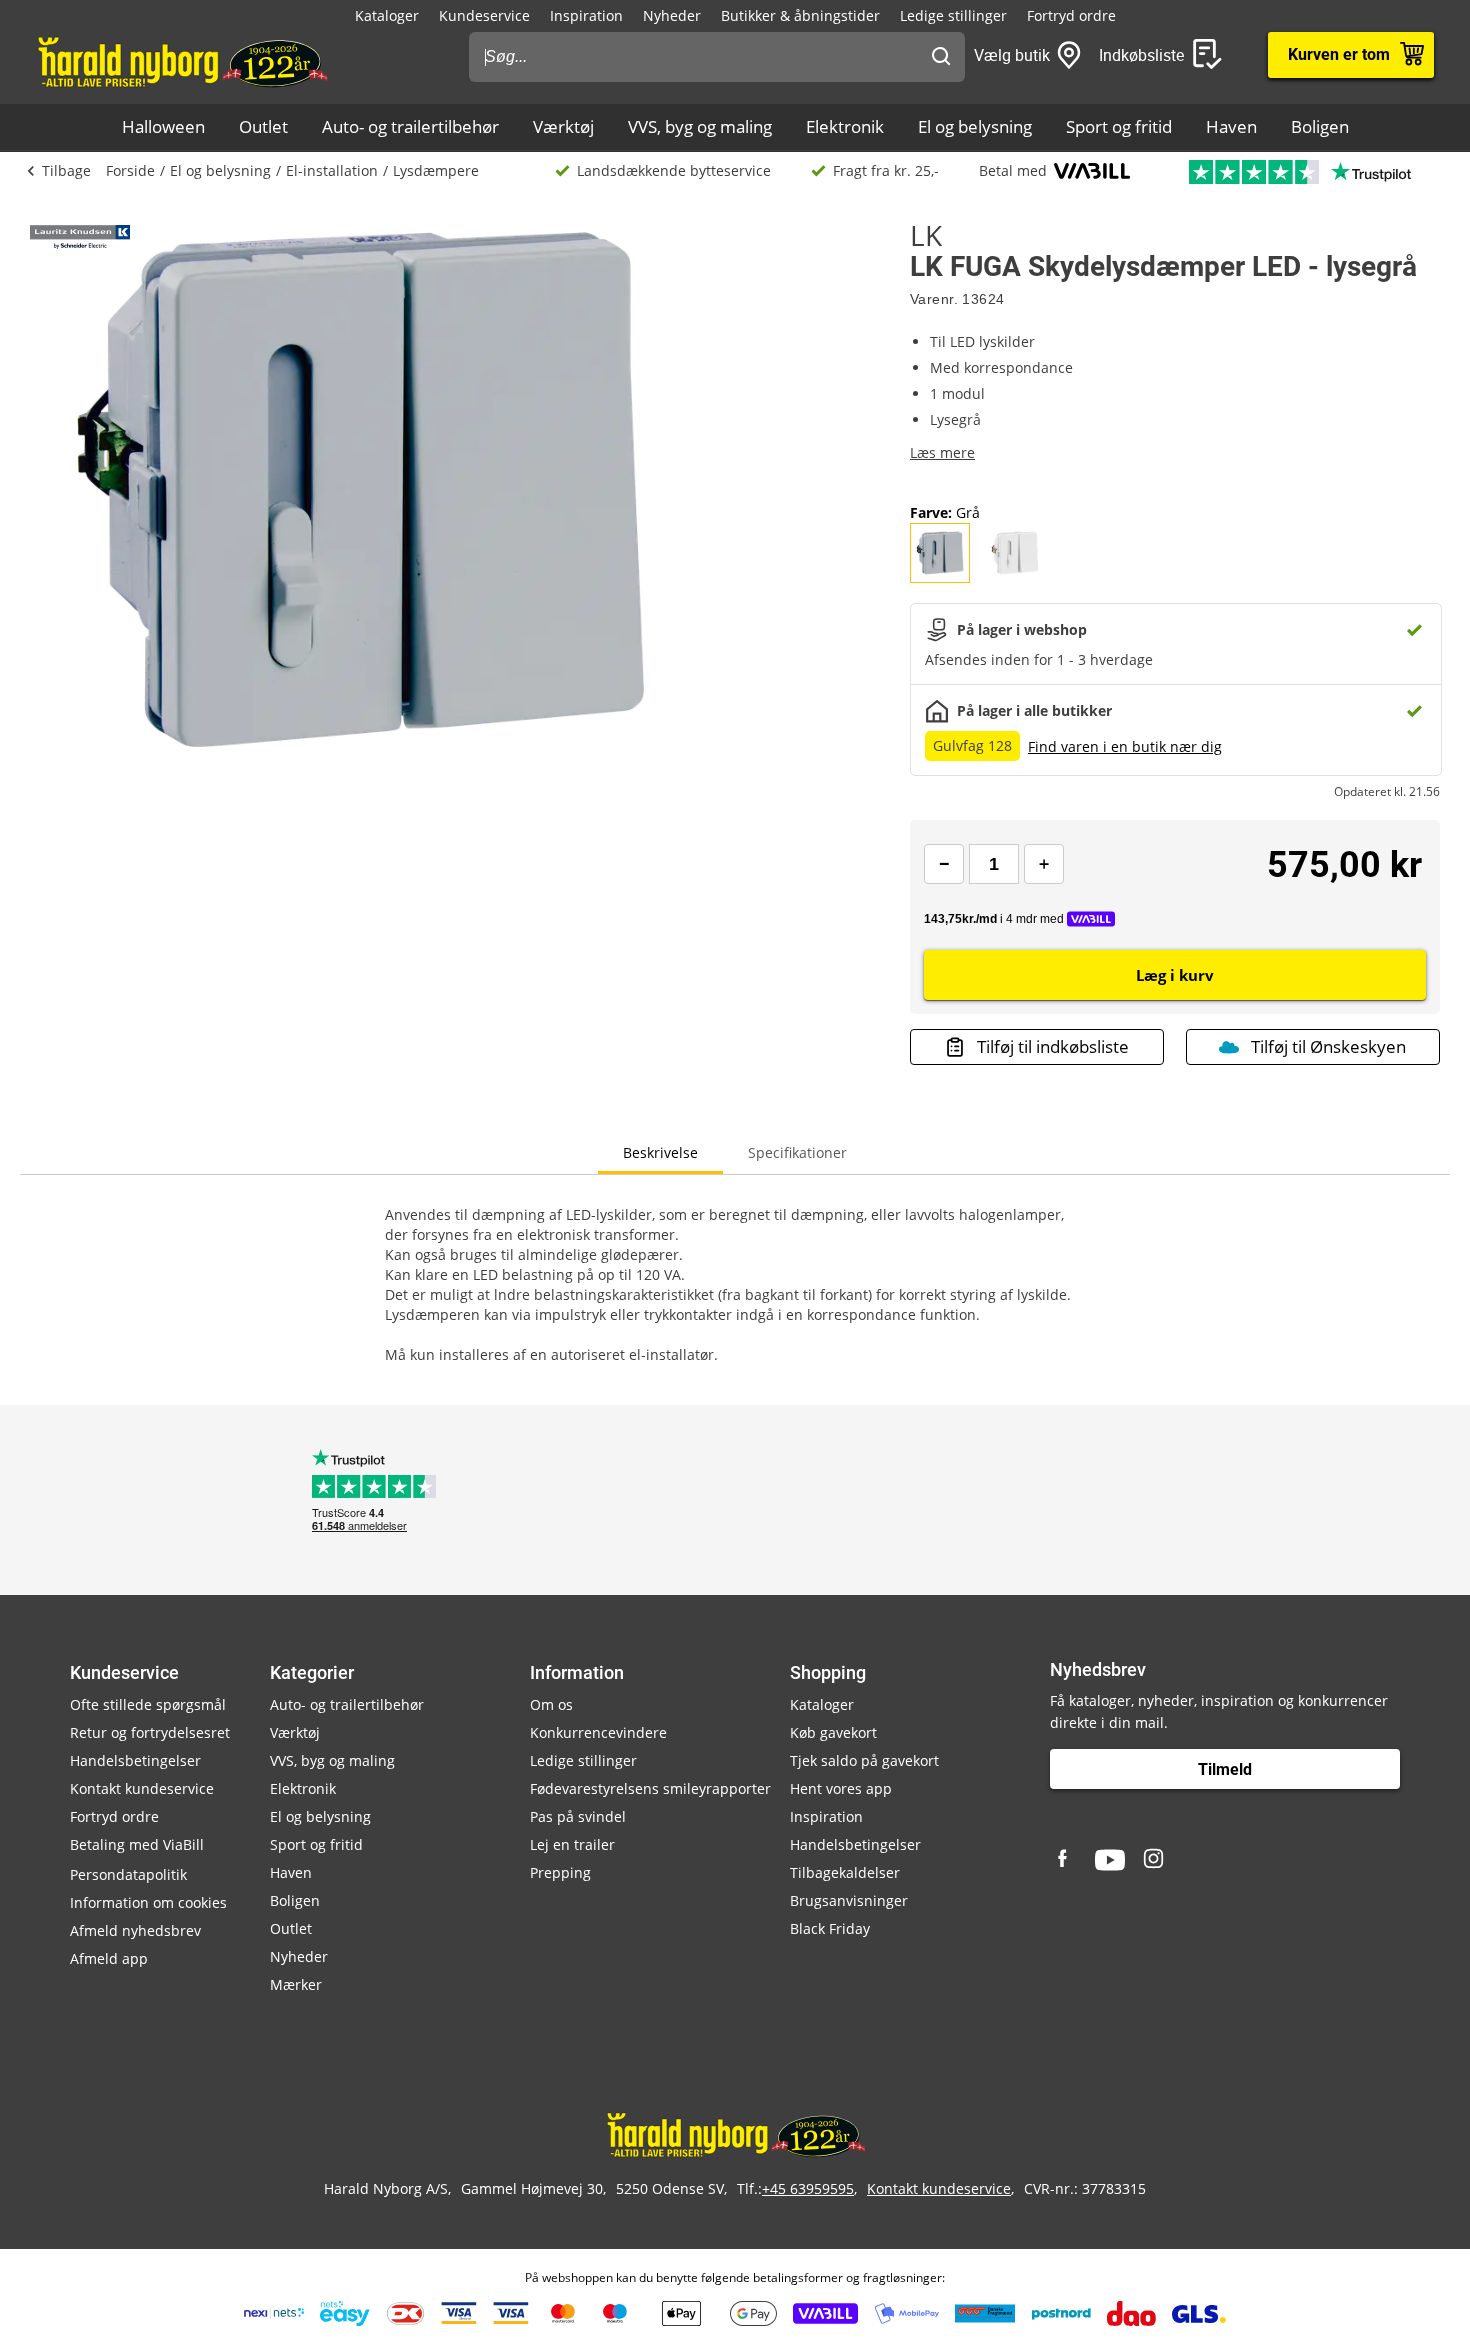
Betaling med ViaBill (137, 1844)
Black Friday (830, 1928)
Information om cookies (148, 1902)
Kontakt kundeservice (142, 1788)
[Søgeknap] (941, 57)
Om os (551, 1704)
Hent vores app (841, 1788)
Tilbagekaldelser (845, 1872)
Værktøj (563, 126)
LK (926, 235)
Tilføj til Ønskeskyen (1328, 1046)
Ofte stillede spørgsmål (148, 1704)
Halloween (163, 126)
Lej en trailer (572, 1844)
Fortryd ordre (1071, 15)
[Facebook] (1065, 1860)
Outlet (263, 126)
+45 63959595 (808, 2188)
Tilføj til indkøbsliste (1053, 1046)
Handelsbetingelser (135, 1760)
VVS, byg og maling (700, 126)
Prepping (560, 1872)
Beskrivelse (660, 1152)
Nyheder (672, 15)
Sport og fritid (1119, 126)
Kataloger (387, 15)
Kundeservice (484, 15)
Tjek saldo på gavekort (864, 1760)
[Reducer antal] (944, 864)
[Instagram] (1155, 1860)
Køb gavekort (833, 1732)
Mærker (296, 1984)
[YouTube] (1110, 1860)
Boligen (1320, 126)
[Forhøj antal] (1044, 864)
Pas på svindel (578, 1816)
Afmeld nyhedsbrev (135, 1930)
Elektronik (845, 126)
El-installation (332, 170)
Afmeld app (109, 1958)
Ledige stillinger (953, 15)
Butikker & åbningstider (800, 15)
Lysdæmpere (436, 170)
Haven (1231, 126)
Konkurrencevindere (598, 1732)
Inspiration (586, 15)
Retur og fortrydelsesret (150, 1732)
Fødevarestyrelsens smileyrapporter (650, 1788)
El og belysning (975, 126)
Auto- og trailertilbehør (410, 126)
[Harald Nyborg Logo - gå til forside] (181, 61)
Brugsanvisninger (849, 1900)
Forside (130, 170)
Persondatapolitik (128, 1874)
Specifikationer (797, 1152)
